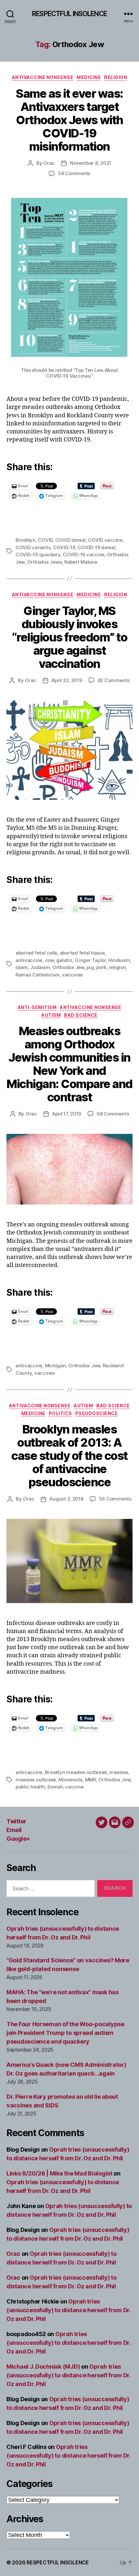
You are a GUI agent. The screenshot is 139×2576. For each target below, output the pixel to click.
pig (90, 967)
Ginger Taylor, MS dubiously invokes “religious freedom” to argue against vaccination (69, 637)
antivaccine (29, 960)
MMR (91, 1780)
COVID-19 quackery (38, 555)
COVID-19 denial (96, 547)
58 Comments (74, 173)
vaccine (74, 1787)
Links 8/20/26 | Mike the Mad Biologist (59, 2173)
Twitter (16, 1821)
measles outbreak (36, 1780)
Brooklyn (26, 540)
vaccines (72, 975)
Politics (60, 1413)
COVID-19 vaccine (84, 555)
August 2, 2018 (66, 1499)
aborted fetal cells (36, 953)
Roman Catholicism (38, 975)
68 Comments (113, 1114)
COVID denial (70, 540)
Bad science (81, 1015)
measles (119, 1772)
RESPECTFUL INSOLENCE (69, 14)
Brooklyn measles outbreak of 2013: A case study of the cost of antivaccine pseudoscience (69, 1456)
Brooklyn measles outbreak (76, 1772)
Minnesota (70, 1780)
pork (101, 967)
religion (118, 967)
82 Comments (114, 680)
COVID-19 (64, 547)
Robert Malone (81, 562)
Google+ (18, 1839)
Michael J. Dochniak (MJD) (43, 2367)
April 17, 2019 (67, 1114)
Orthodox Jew (68, 967)
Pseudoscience (97, 1413)
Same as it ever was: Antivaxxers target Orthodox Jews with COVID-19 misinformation (69, 120)
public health (30, 1787)
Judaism (40, 967)
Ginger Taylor (90, 960)
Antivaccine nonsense (43, 77)
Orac (49, 163)
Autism (51, 1015)
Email (14, 1830)
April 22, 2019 (67, 680)
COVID (45, 540)
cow (49, 960)
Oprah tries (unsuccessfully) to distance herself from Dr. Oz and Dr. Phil (69, 2310)
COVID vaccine (105, 540)
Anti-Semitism (37, 1007)
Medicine (89, 77)
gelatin (64, 960)
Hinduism (119, 960)
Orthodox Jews (45, 562)
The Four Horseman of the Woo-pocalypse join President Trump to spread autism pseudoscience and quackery (65, 2033)
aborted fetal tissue (82, 953)
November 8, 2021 (91, 163)
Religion (116, 77)
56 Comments (115, 1499)
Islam (22, 967)
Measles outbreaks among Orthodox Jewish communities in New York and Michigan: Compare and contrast (69, 1064)
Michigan (55, 1366)
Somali (55, 1787)
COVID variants (33, 547)
